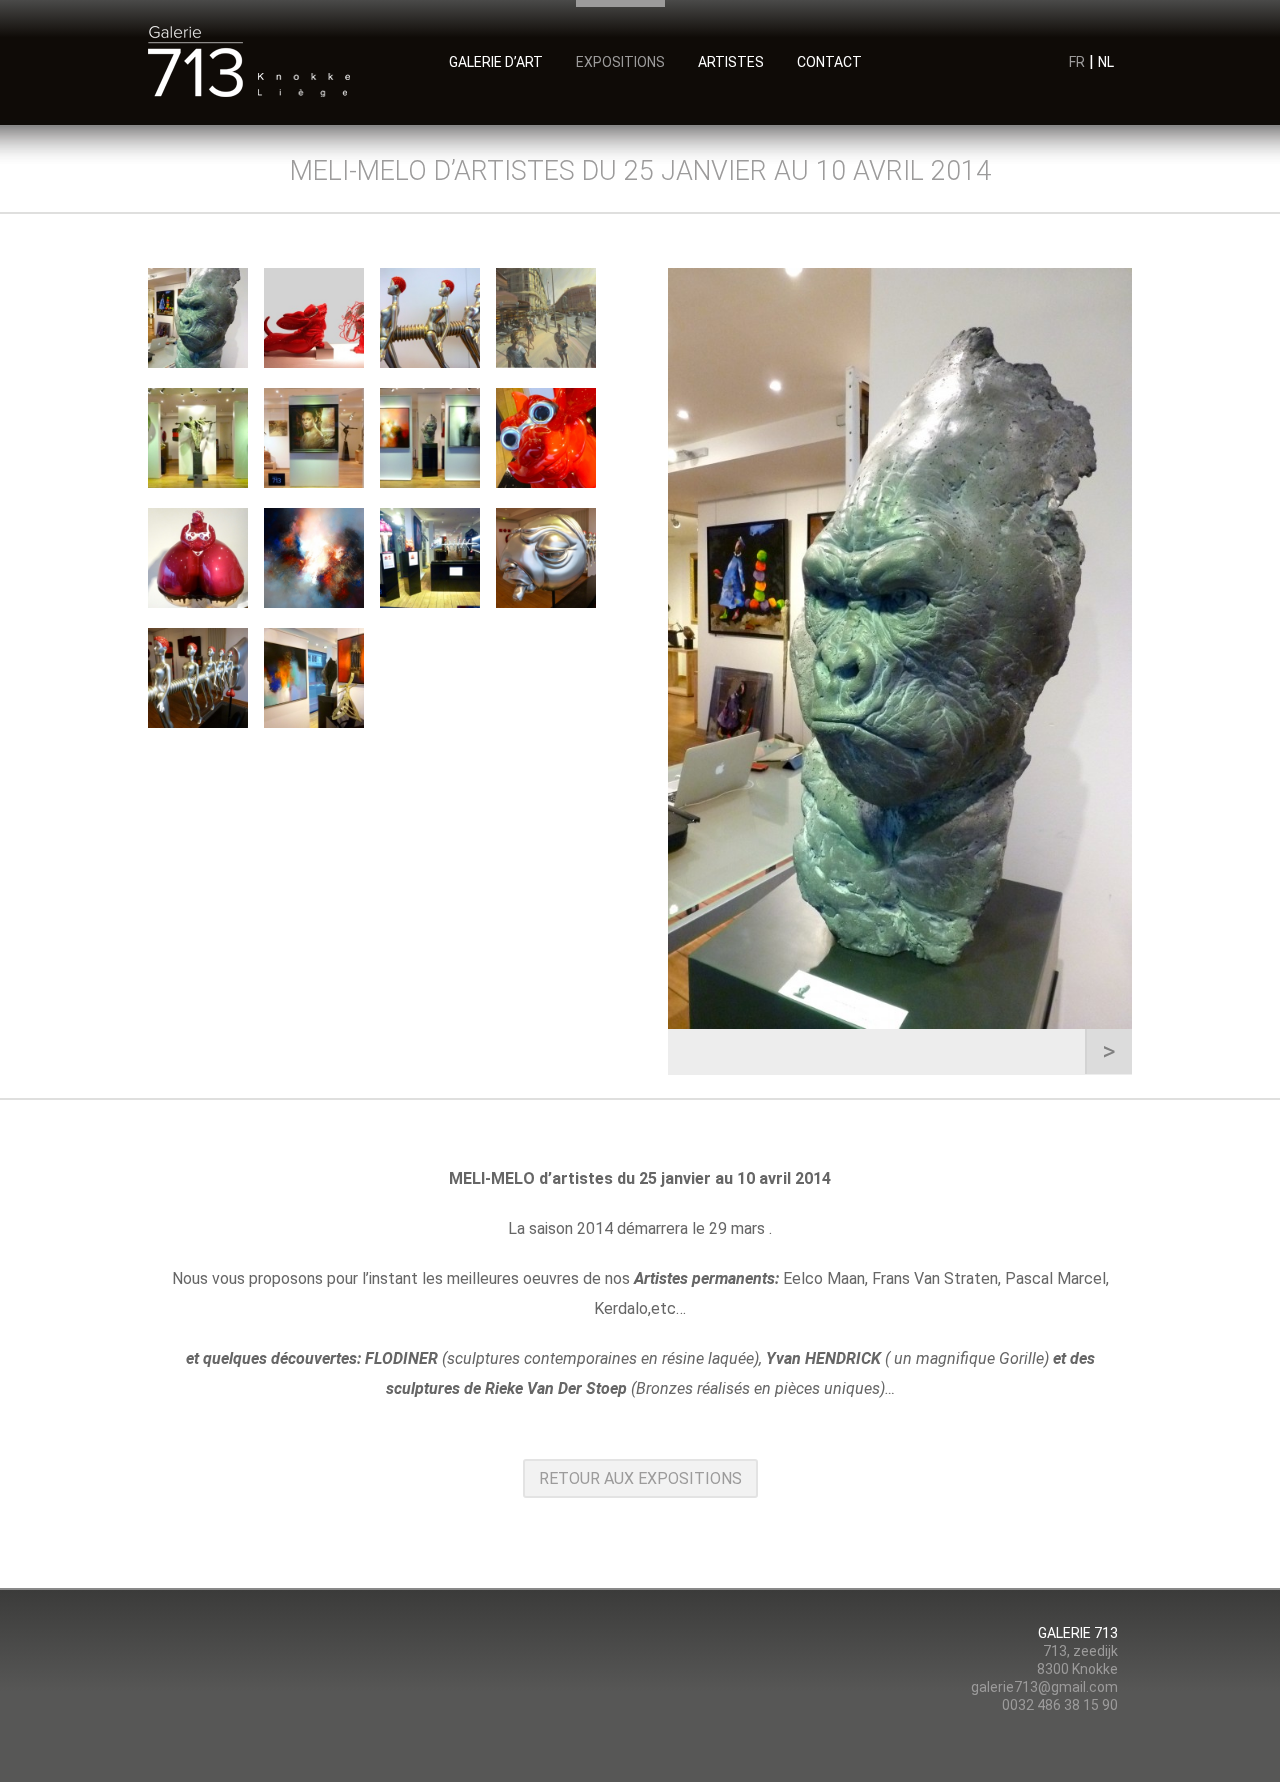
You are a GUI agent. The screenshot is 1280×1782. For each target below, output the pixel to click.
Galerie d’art (496, 61)
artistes (731, 61)
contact (829, 61)
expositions (620, 61)
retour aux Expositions (640, 1478)
